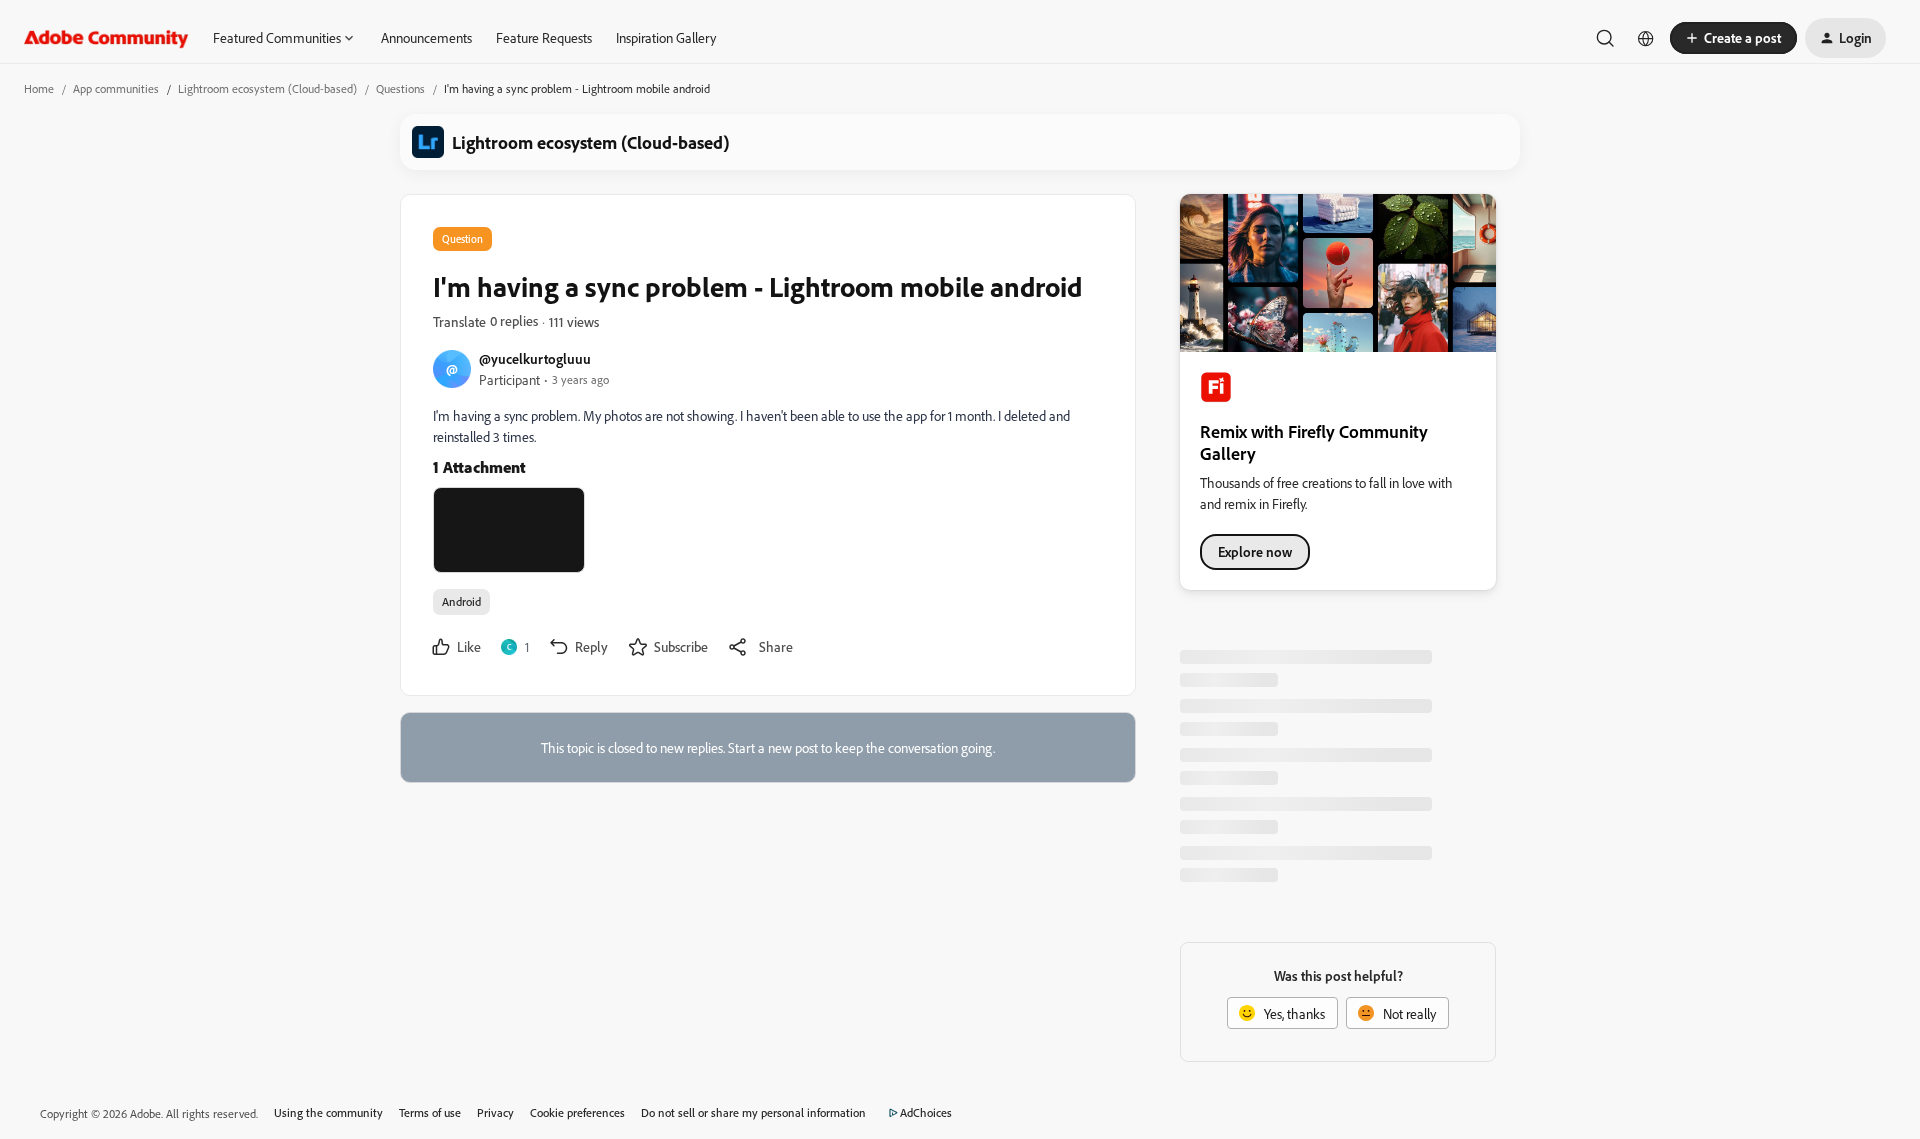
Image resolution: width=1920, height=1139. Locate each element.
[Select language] (1646, 38)
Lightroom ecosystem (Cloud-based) (267, 88)
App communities (116, 88)
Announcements (426, 37)
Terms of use (430, 1112)
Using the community (328, 1112)
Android (461, 601)
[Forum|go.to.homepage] (106, 38)
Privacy (495, 1112)
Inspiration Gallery (666, 37)
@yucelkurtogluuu (535, 358)
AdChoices (926, 1112)
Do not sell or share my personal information (753, 1112)
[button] (1733, 38)
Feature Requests (544, 37)
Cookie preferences (577, 1112)
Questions (400, 88)
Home (39, 88)
